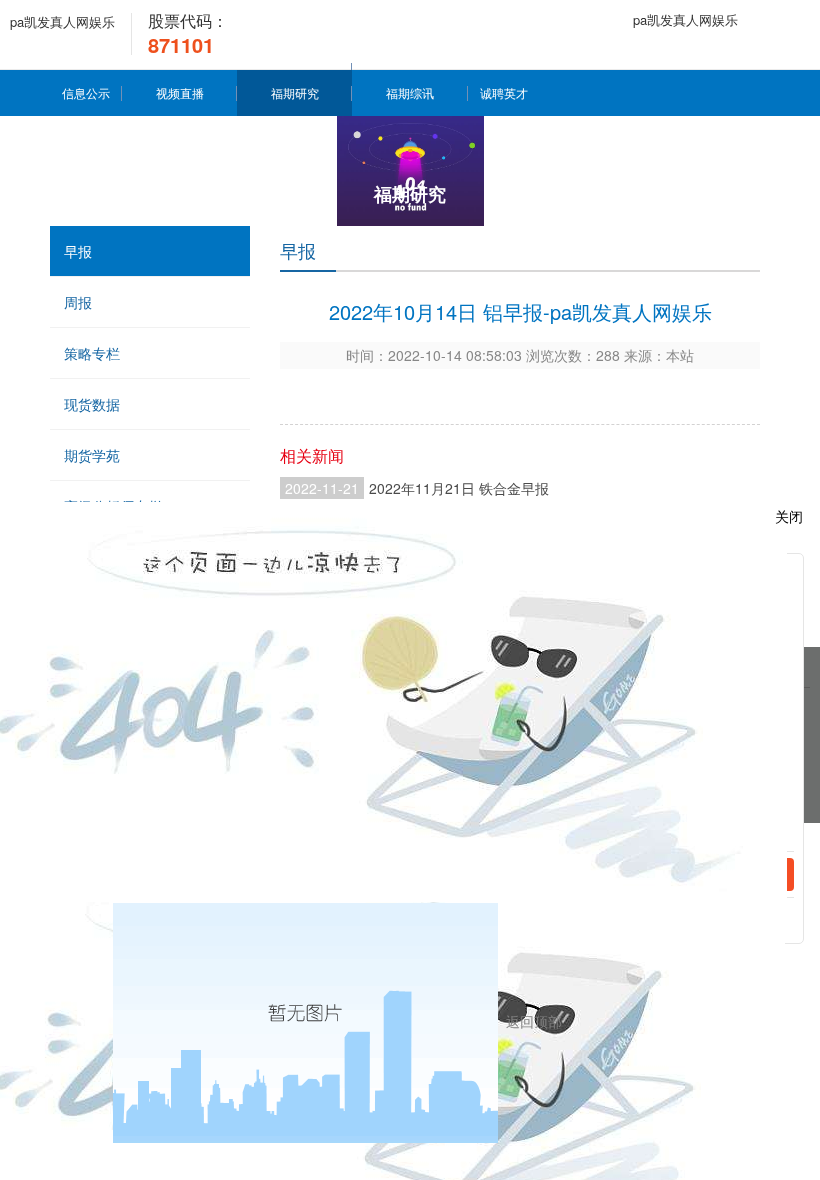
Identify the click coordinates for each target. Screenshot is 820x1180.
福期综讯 (410, 92)
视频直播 (180, 92)
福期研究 (295, 92)
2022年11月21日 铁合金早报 (459, 488)
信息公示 (86, 92)
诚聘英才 (504, 92)
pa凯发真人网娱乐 (62, 21)
